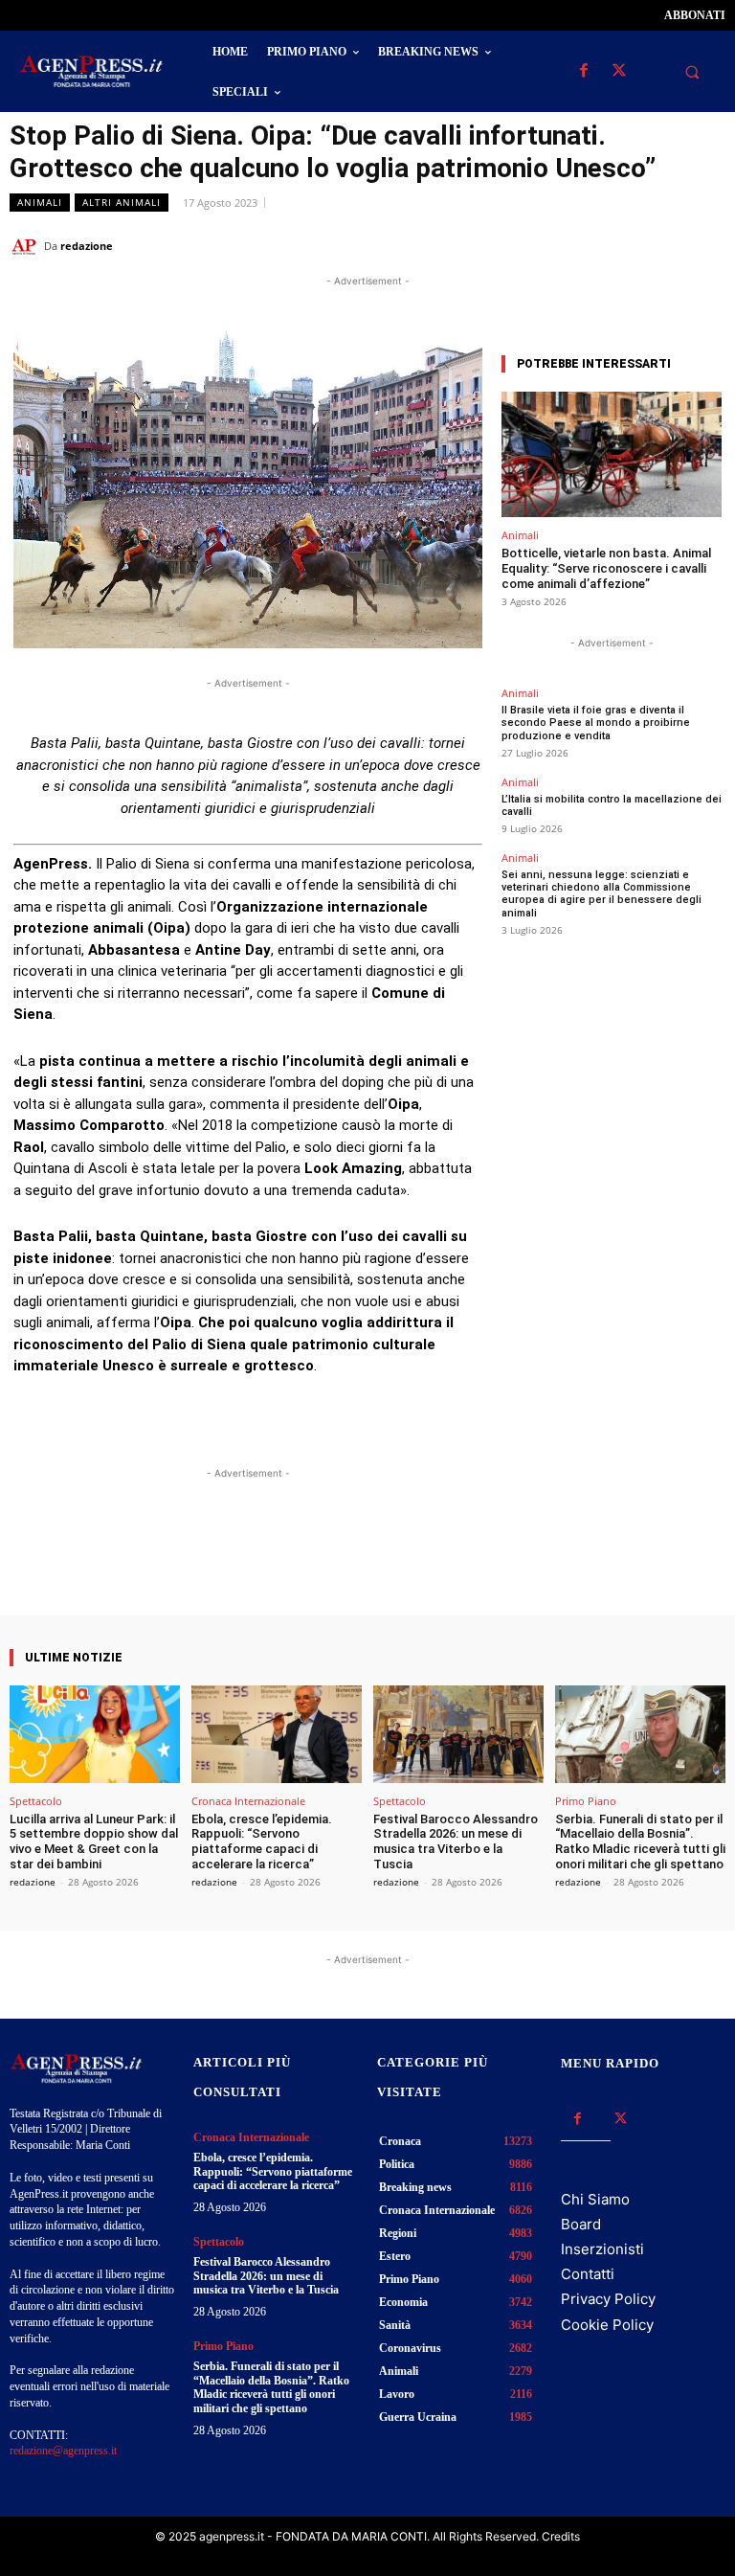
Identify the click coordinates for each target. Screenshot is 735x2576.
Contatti (588, 2274)
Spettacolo (36, 1801)
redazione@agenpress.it (63, 2451)
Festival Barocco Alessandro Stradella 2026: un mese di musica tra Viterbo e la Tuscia (456, 1842)
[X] (619, 71)
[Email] (662, 245)
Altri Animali (122, 202)
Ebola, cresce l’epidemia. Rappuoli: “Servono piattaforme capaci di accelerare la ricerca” (262, 1842)
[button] (692, 72)
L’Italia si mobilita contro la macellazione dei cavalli (612, 805)
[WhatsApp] (618, 245)
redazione (87, 246)
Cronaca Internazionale (248, 1801)
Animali (40, 202)
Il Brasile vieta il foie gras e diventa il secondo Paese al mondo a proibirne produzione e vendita (596, 723)
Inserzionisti (602, 2249)
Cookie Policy (607, 2325)
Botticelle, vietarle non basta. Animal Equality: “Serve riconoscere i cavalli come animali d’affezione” (606, 568)
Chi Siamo (595, 2199)
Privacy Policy (608, 2299)
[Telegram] (706, 245)
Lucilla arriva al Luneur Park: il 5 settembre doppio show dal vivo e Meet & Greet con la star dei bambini (94, 1842)
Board (581, 2224)
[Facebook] (583, 71)
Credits (561, 2536)
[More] (419, 1561)
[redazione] (27, 246)
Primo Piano (586, 1801)
